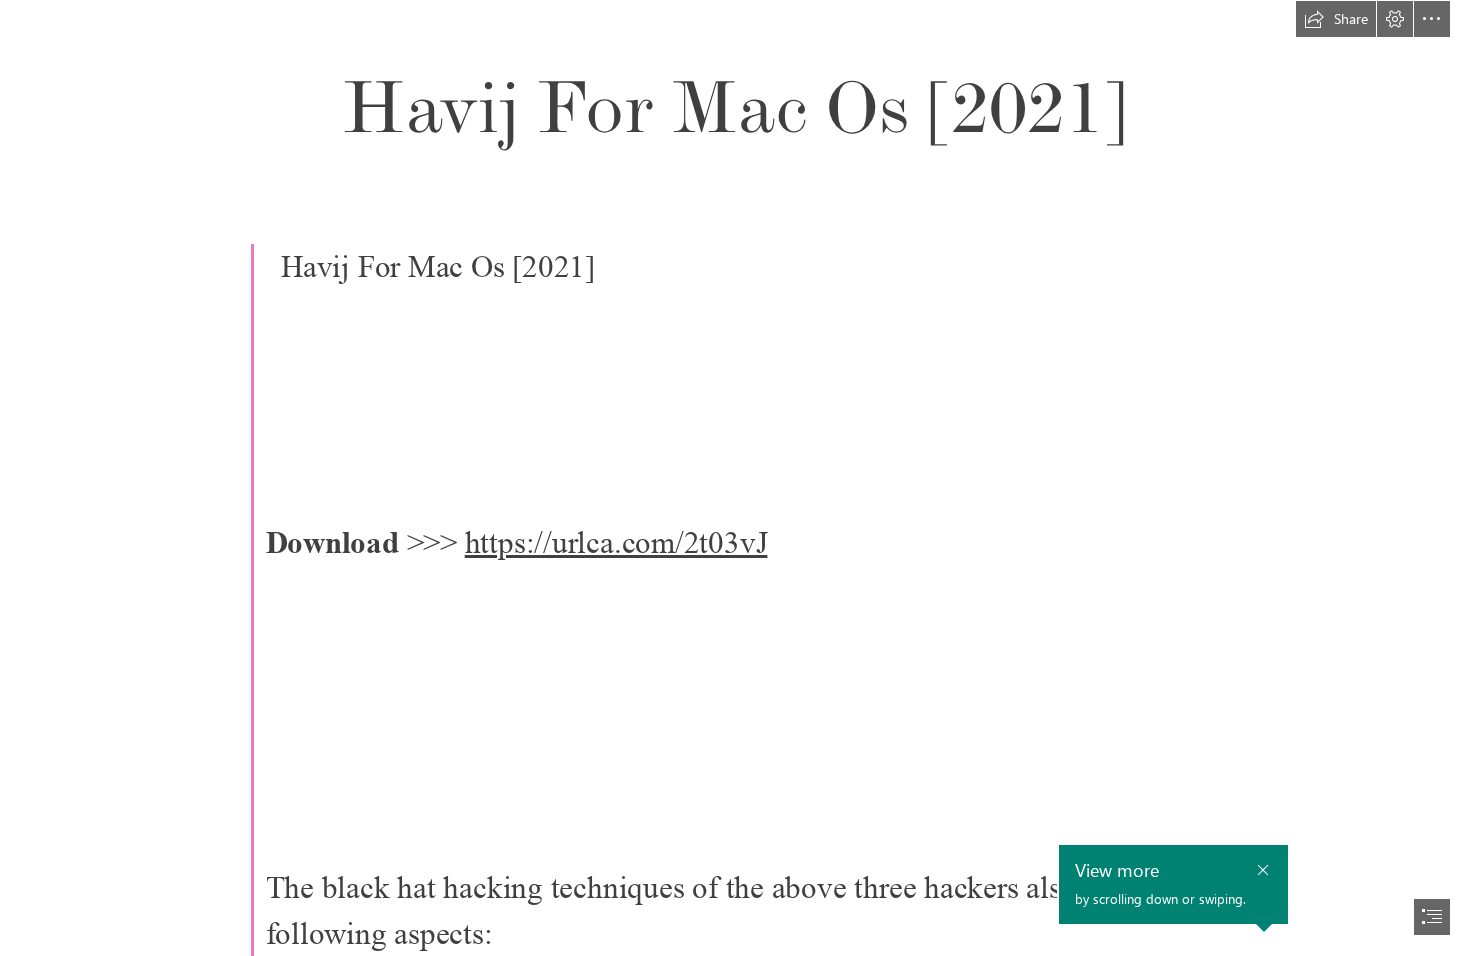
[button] (1336, 19)
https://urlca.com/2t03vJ (616, 542)
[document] (735, 478)
